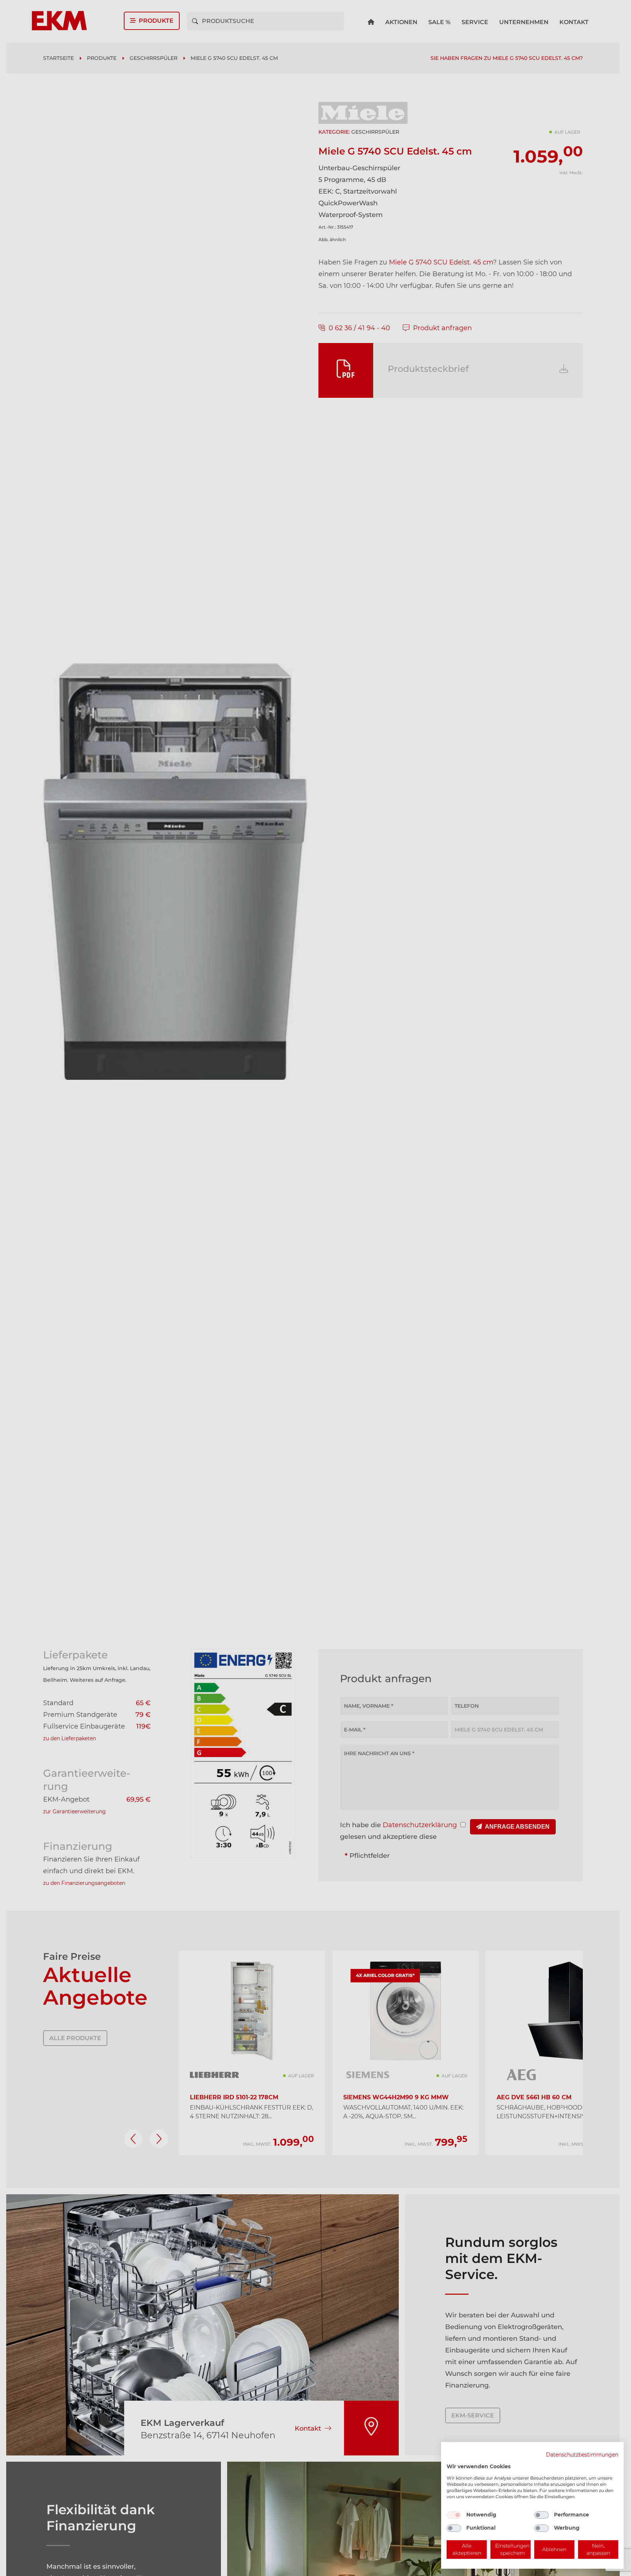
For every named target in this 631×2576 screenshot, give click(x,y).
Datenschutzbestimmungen (582, 2455)
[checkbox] (454, 2515)
